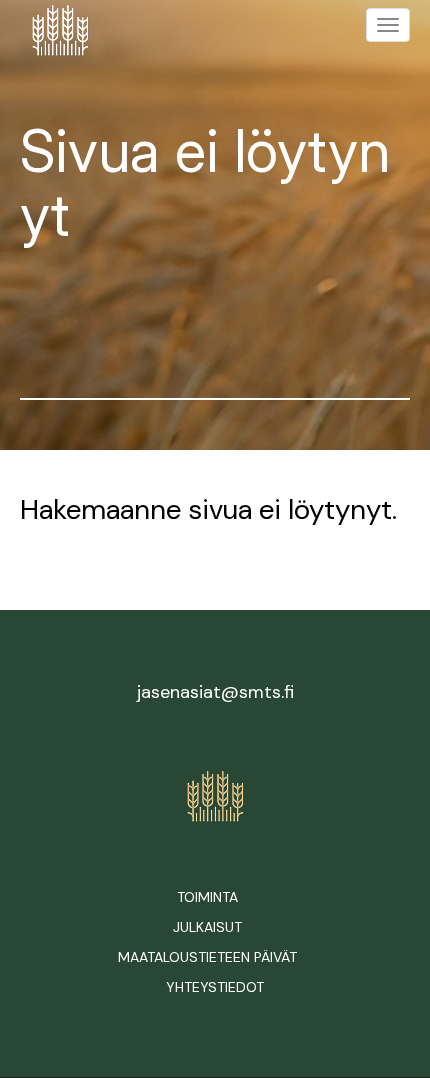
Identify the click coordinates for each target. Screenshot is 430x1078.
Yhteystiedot (215, 987)
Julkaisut (207, 927)
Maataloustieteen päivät (207, 957)
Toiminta (207, 897)
